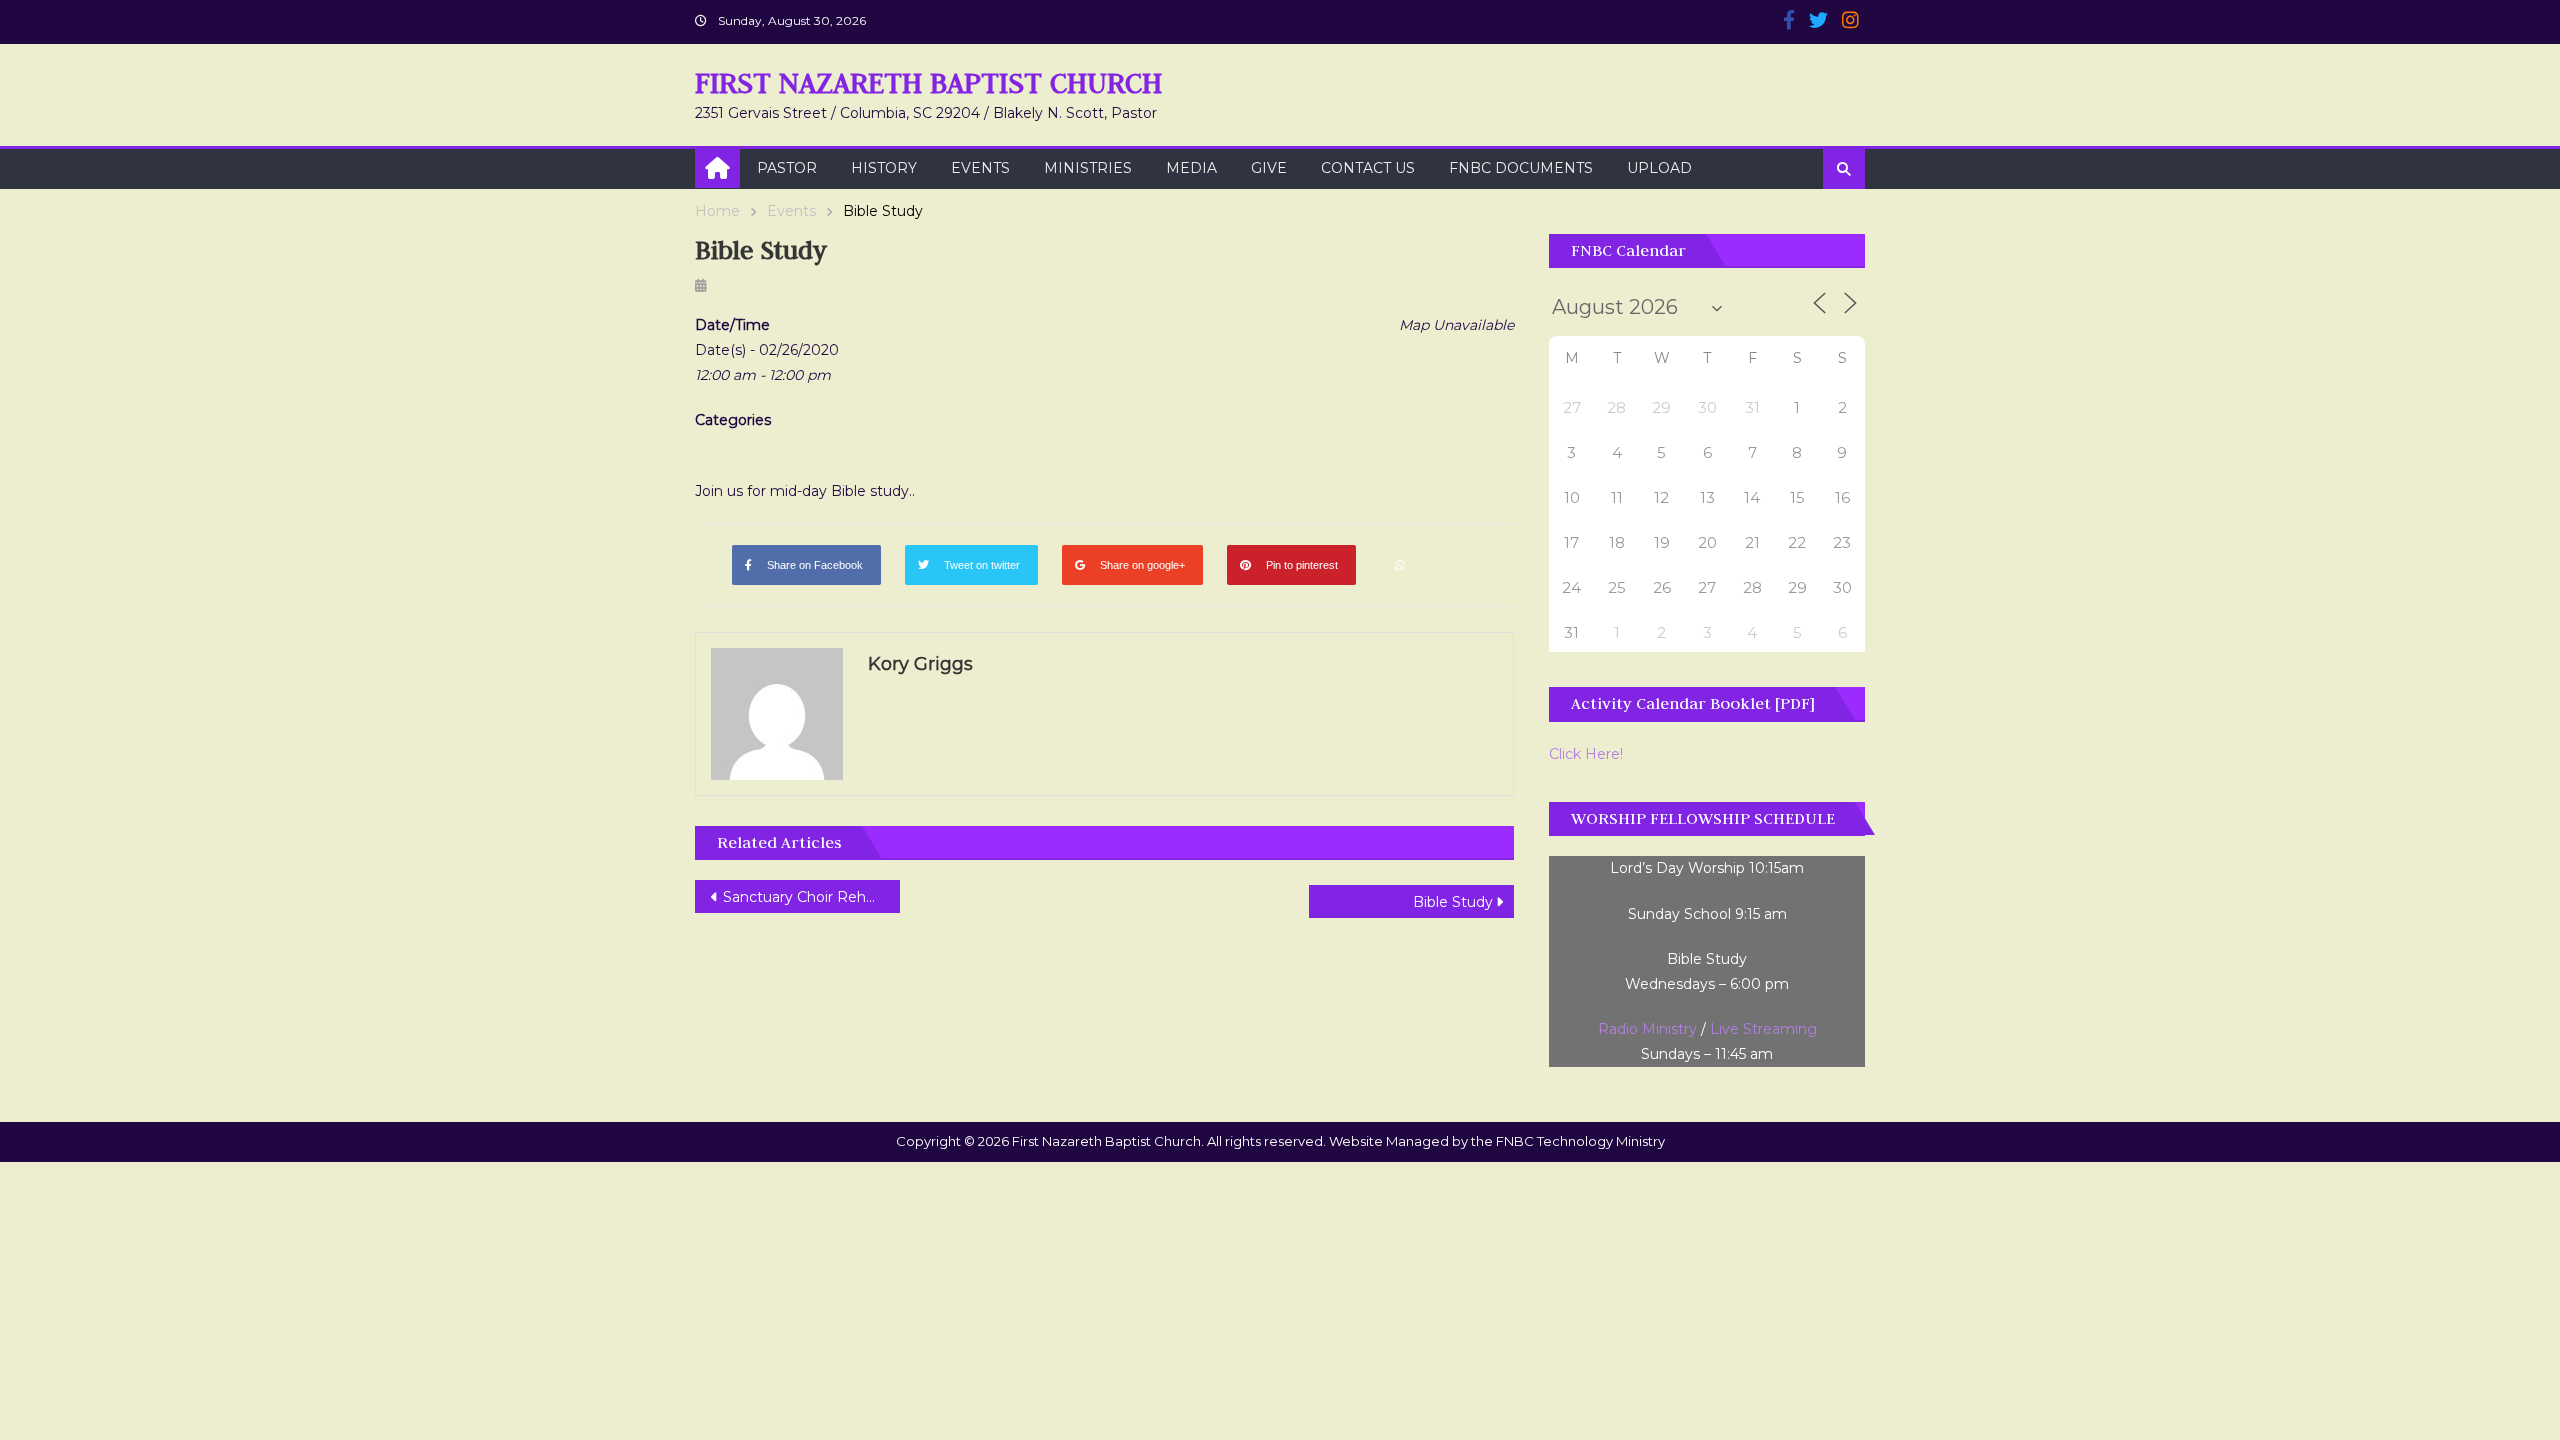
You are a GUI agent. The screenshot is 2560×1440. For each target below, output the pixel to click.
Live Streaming (1763, 1029)
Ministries (1088, 168)
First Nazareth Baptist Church (928, 82)
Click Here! (1586, 754)
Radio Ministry (1647, 1029)
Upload (1659, 168)
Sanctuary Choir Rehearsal (811, 897)
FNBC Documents (1521, 168)
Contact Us (1368, 168)
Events (980, 168)
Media (1191, 168)
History (884, 168)
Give (1269, 168)
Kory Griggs (920, 664)
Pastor (787, 168)
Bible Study (1453, 902)
